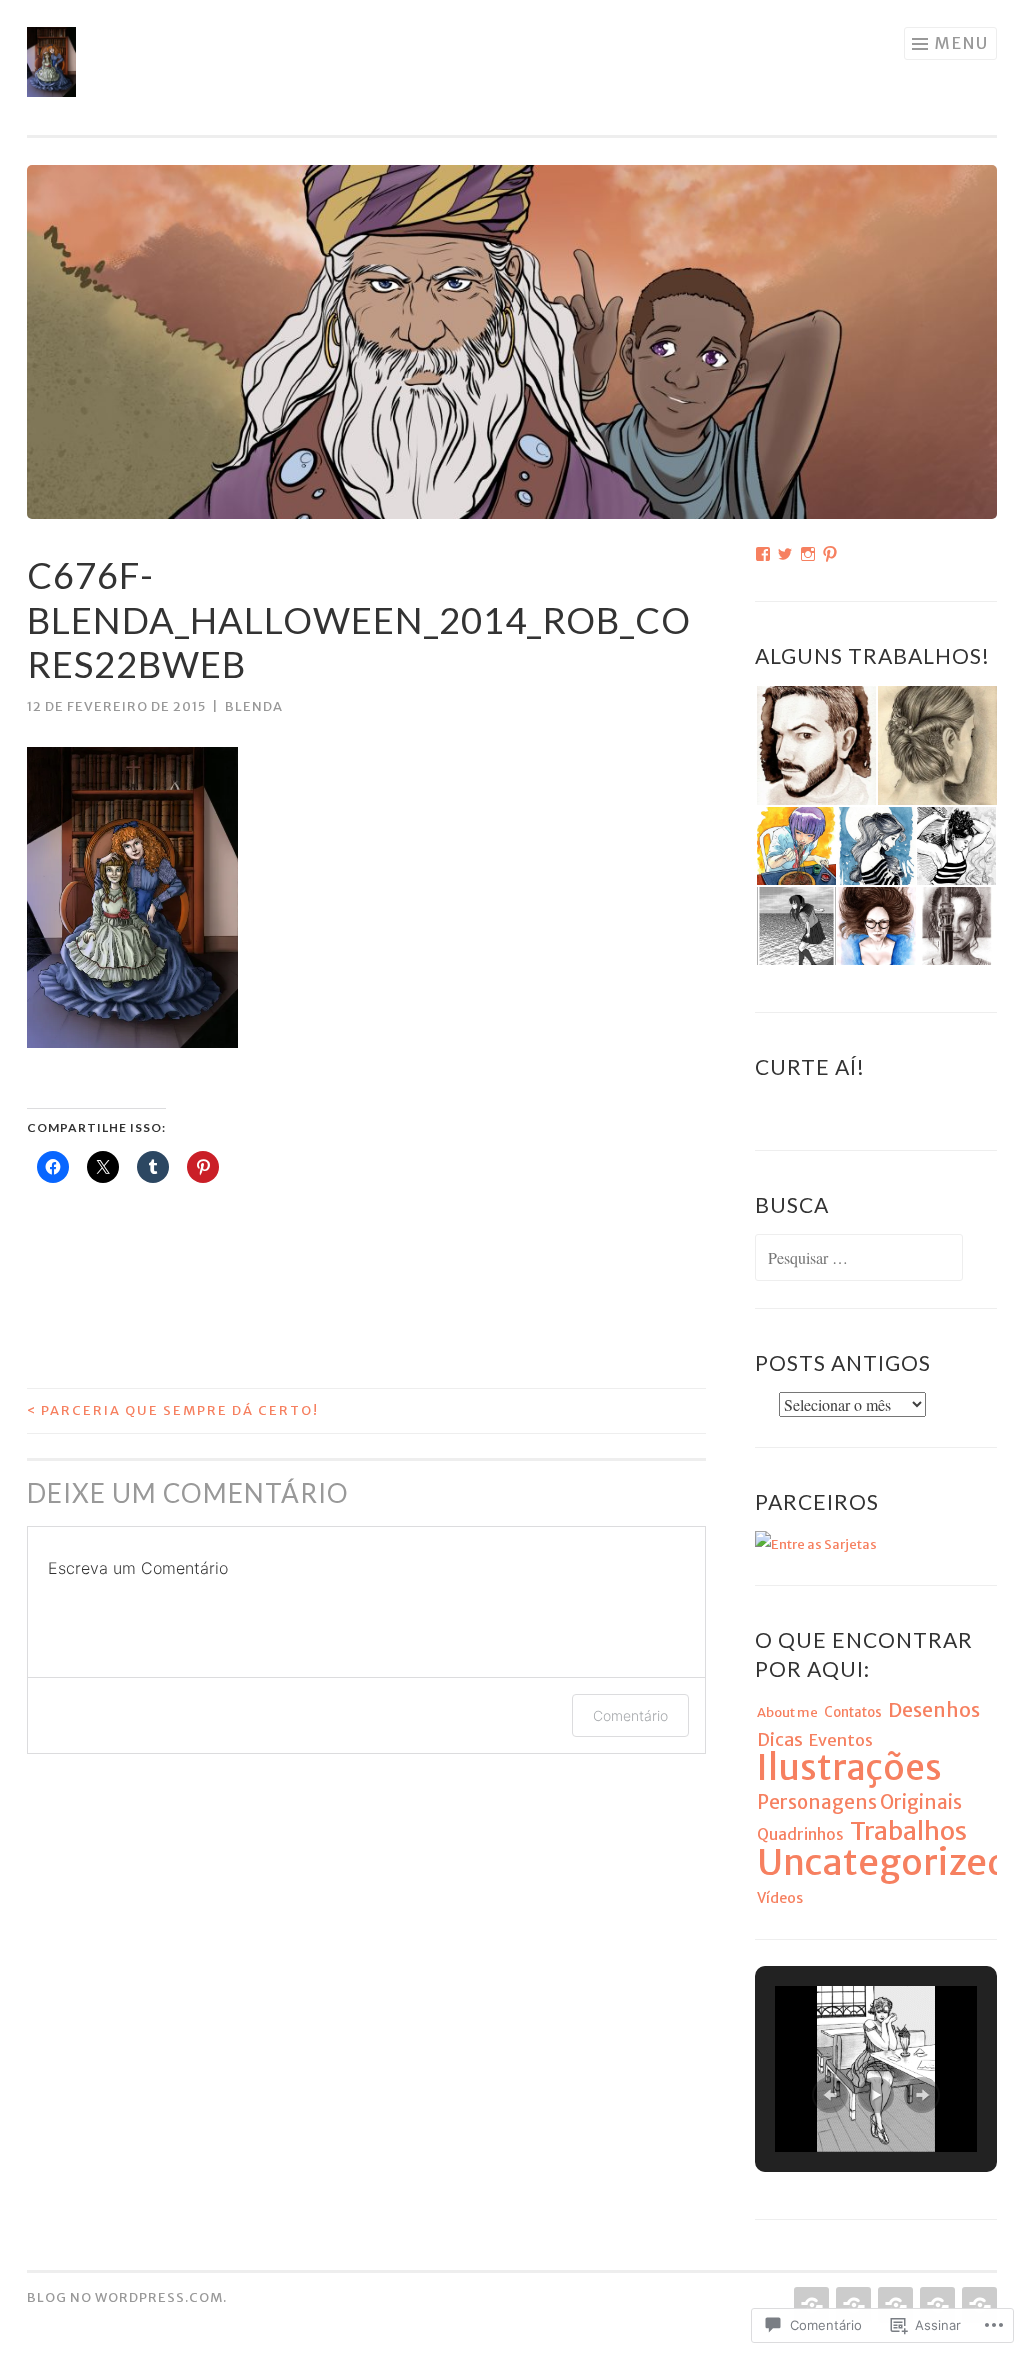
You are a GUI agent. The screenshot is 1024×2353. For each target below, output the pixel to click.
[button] (815, 745)
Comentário (630, 1715)
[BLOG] (851, 2305)
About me (787, 1712)
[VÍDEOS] (893, 2305)
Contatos (853, 1712)
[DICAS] (935, 2305)
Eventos (841, 1740)
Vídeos (780, 1898)
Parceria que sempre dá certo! (173, 1410)
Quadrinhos (800, 1834)
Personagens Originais (859, 1802)
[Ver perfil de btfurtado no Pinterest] (830, 554)
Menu (962, 43)
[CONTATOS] (977, 2305)
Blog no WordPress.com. (127, 2297)
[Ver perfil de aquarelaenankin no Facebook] (763, 554)
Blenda (254, 706)
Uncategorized (883, 1862)
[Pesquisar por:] (859, 1259)
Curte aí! (810, 1066)
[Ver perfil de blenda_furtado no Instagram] (808, 554)
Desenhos (934, 1710)
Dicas (780, 1740)
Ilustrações (849, 1768)
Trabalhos (908, 1831)
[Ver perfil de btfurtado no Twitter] (785, 554)
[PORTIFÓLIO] (809, 2305)
